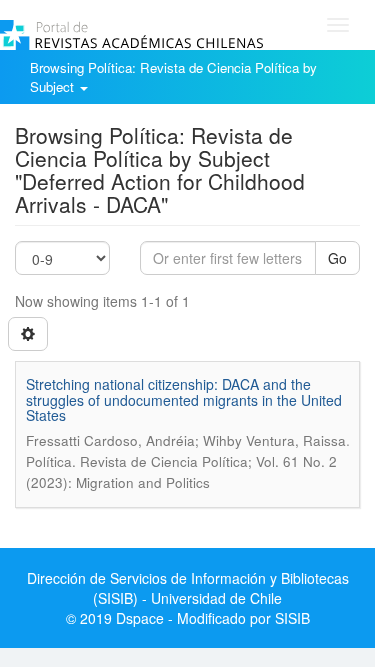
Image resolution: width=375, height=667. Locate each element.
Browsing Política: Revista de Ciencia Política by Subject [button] (173, 77)
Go (337, 258)
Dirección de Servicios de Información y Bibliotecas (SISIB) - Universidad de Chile (188, 588)
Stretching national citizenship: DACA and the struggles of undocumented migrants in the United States (184, 399)
